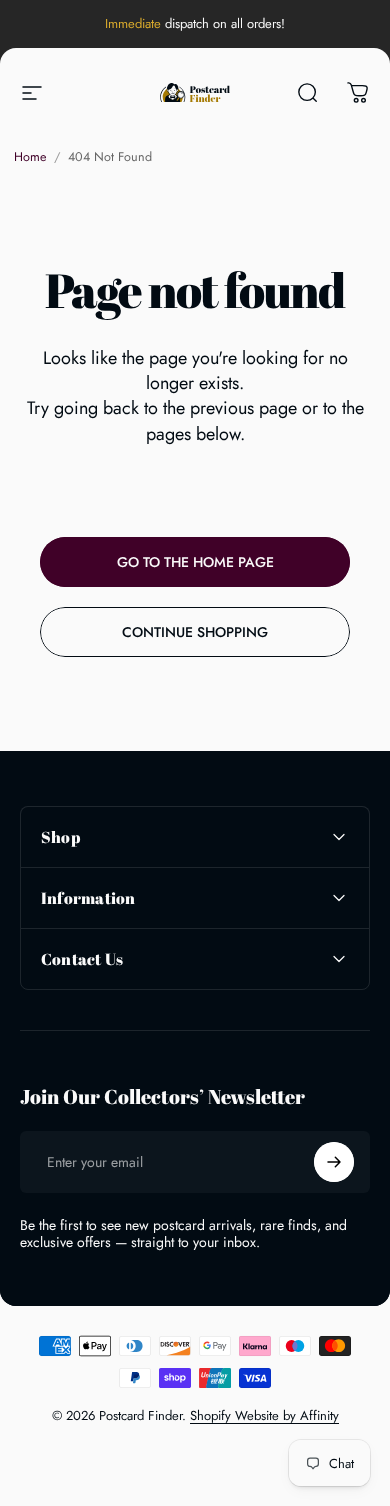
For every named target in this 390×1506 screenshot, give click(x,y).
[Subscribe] (334, 1162)
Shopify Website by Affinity (264, 1415)
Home (30, 157)
